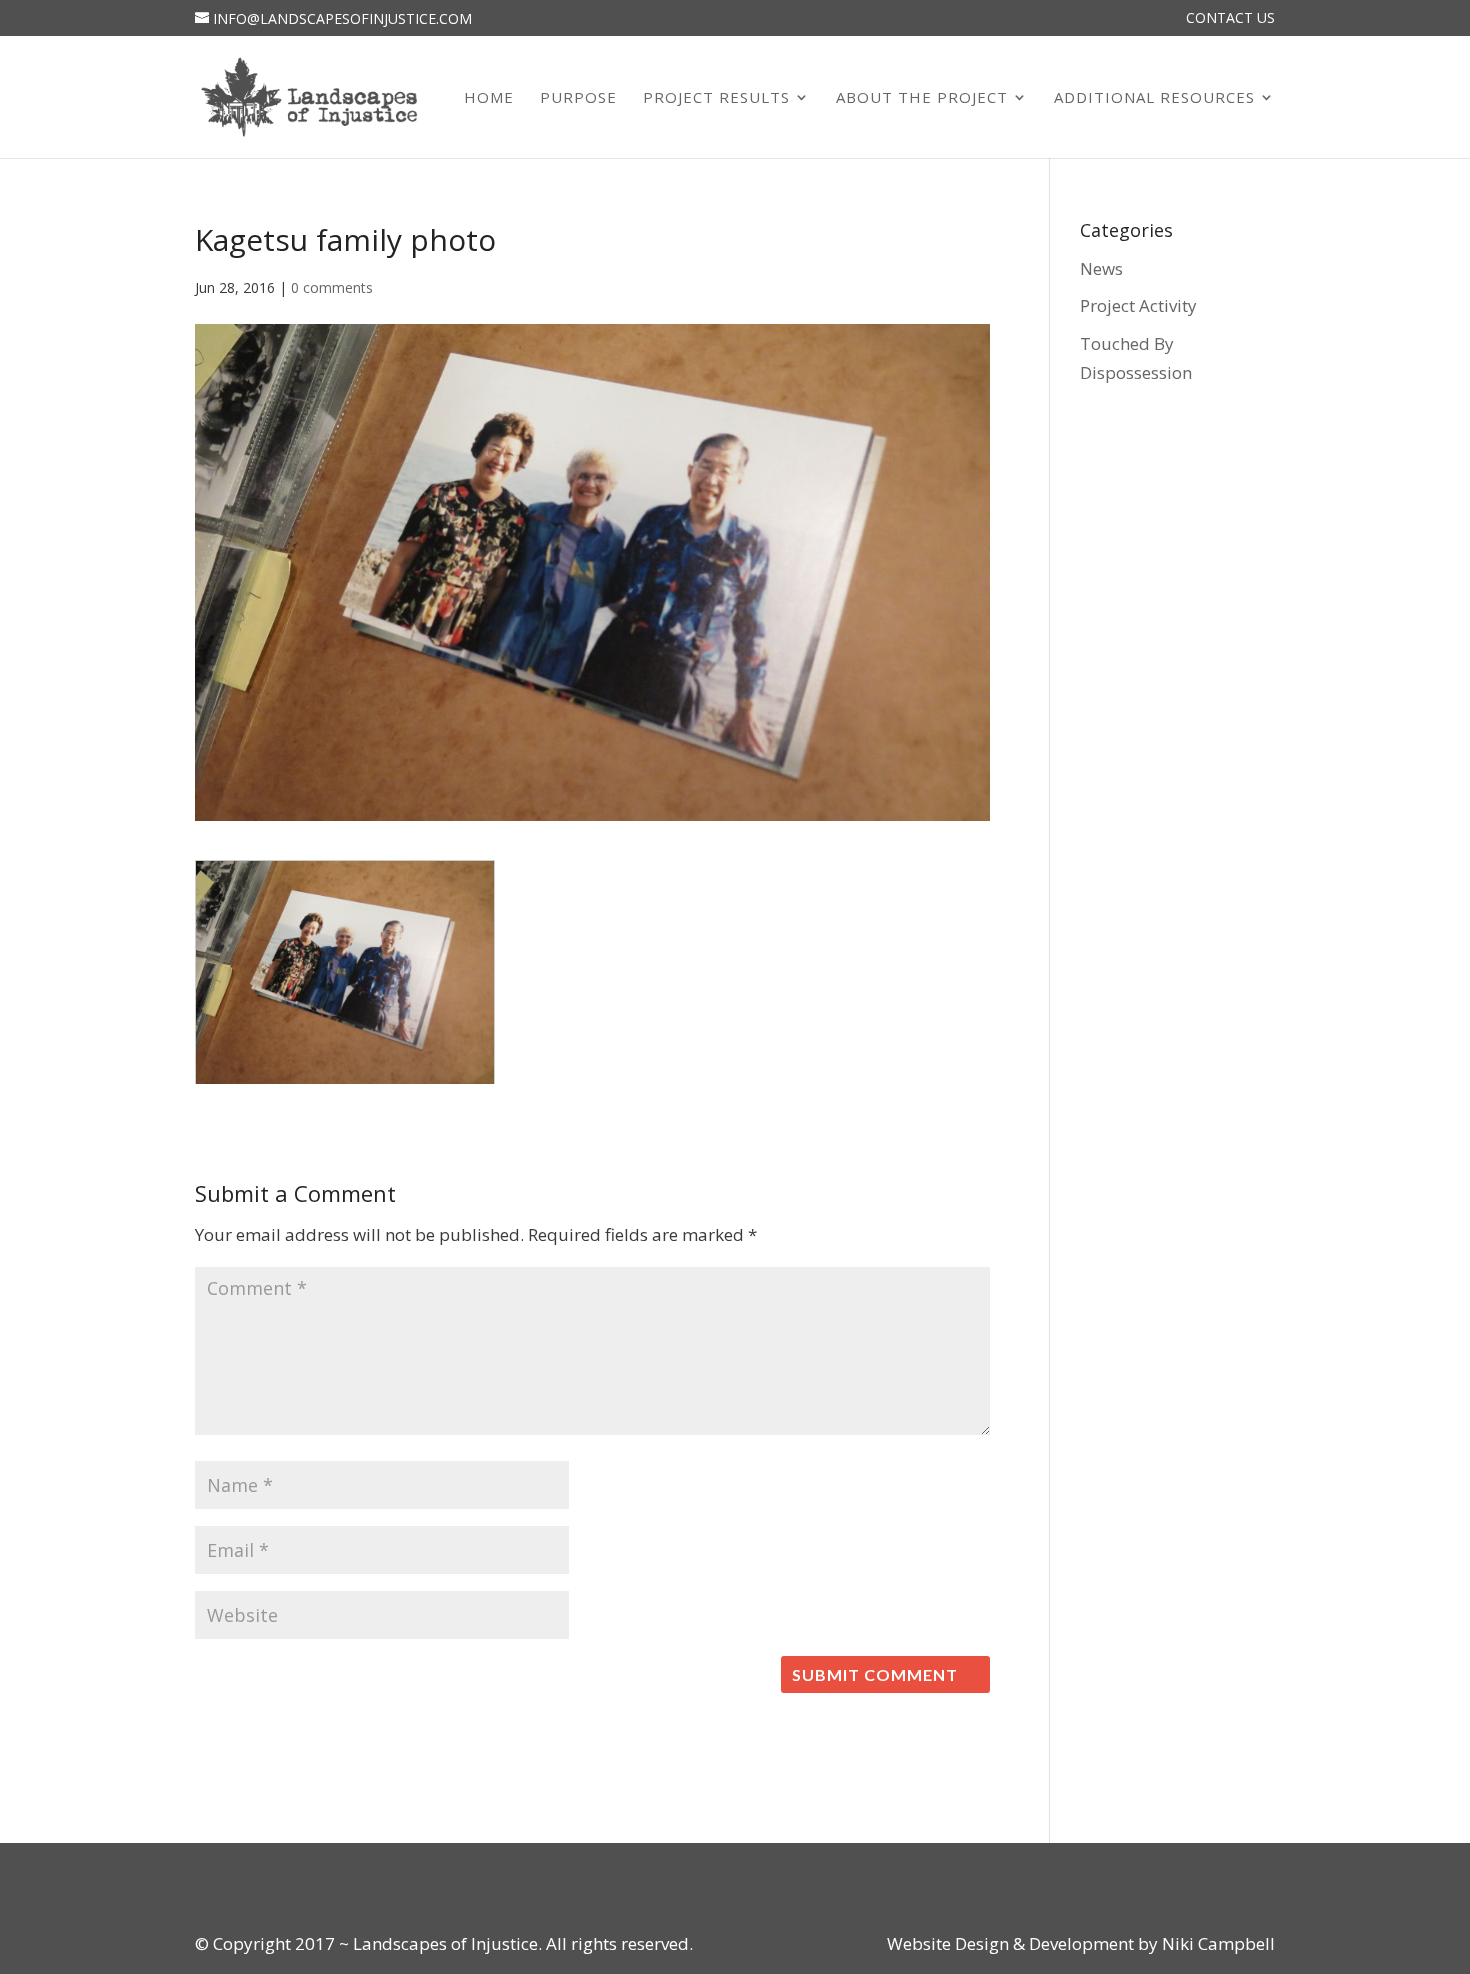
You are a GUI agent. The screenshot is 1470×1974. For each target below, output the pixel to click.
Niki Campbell (1216, 1943)
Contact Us (1230, 19)
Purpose (578, 98)
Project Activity (1138, 305)
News (1101, 268)
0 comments (332, 287)
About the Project (922, 98)
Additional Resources (1154, 98)
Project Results (716, 98)
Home (489, 98)
